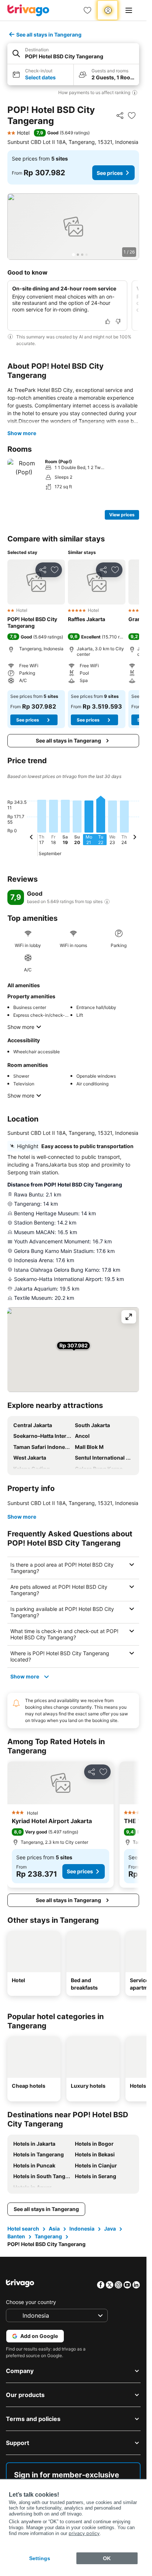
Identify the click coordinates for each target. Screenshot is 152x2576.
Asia (54, 2229)
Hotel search (23, 2229)
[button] (73, 54)
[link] (87, 10)
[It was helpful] (108, 321)
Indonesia (82, 2229)
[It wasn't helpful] (118, 321)
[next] (135, 838)
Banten (16, 2236)
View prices (122, 515)
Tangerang (48, 2236)
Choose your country (31, 2302)
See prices (110, 173)
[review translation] (107, 902)
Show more (22, 433)
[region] (73, 227)
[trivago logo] (28, 10)
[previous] (31, 838)
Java (110, 2229)
